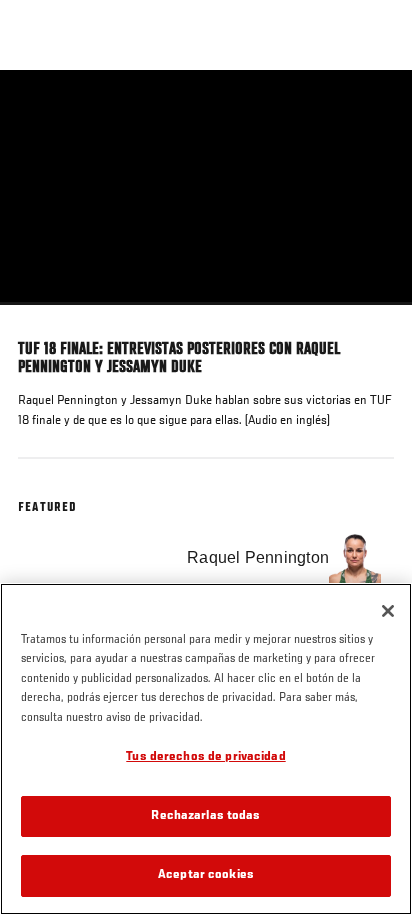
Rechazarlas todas (205, 816)
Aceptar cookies (206, 875)
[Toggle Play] (42, 317)
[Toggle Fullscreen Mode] (371, 317)
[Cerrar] (388, 611)
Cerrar (376, 108)
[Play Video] (206, 187)
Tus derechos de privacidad (205, 757)
